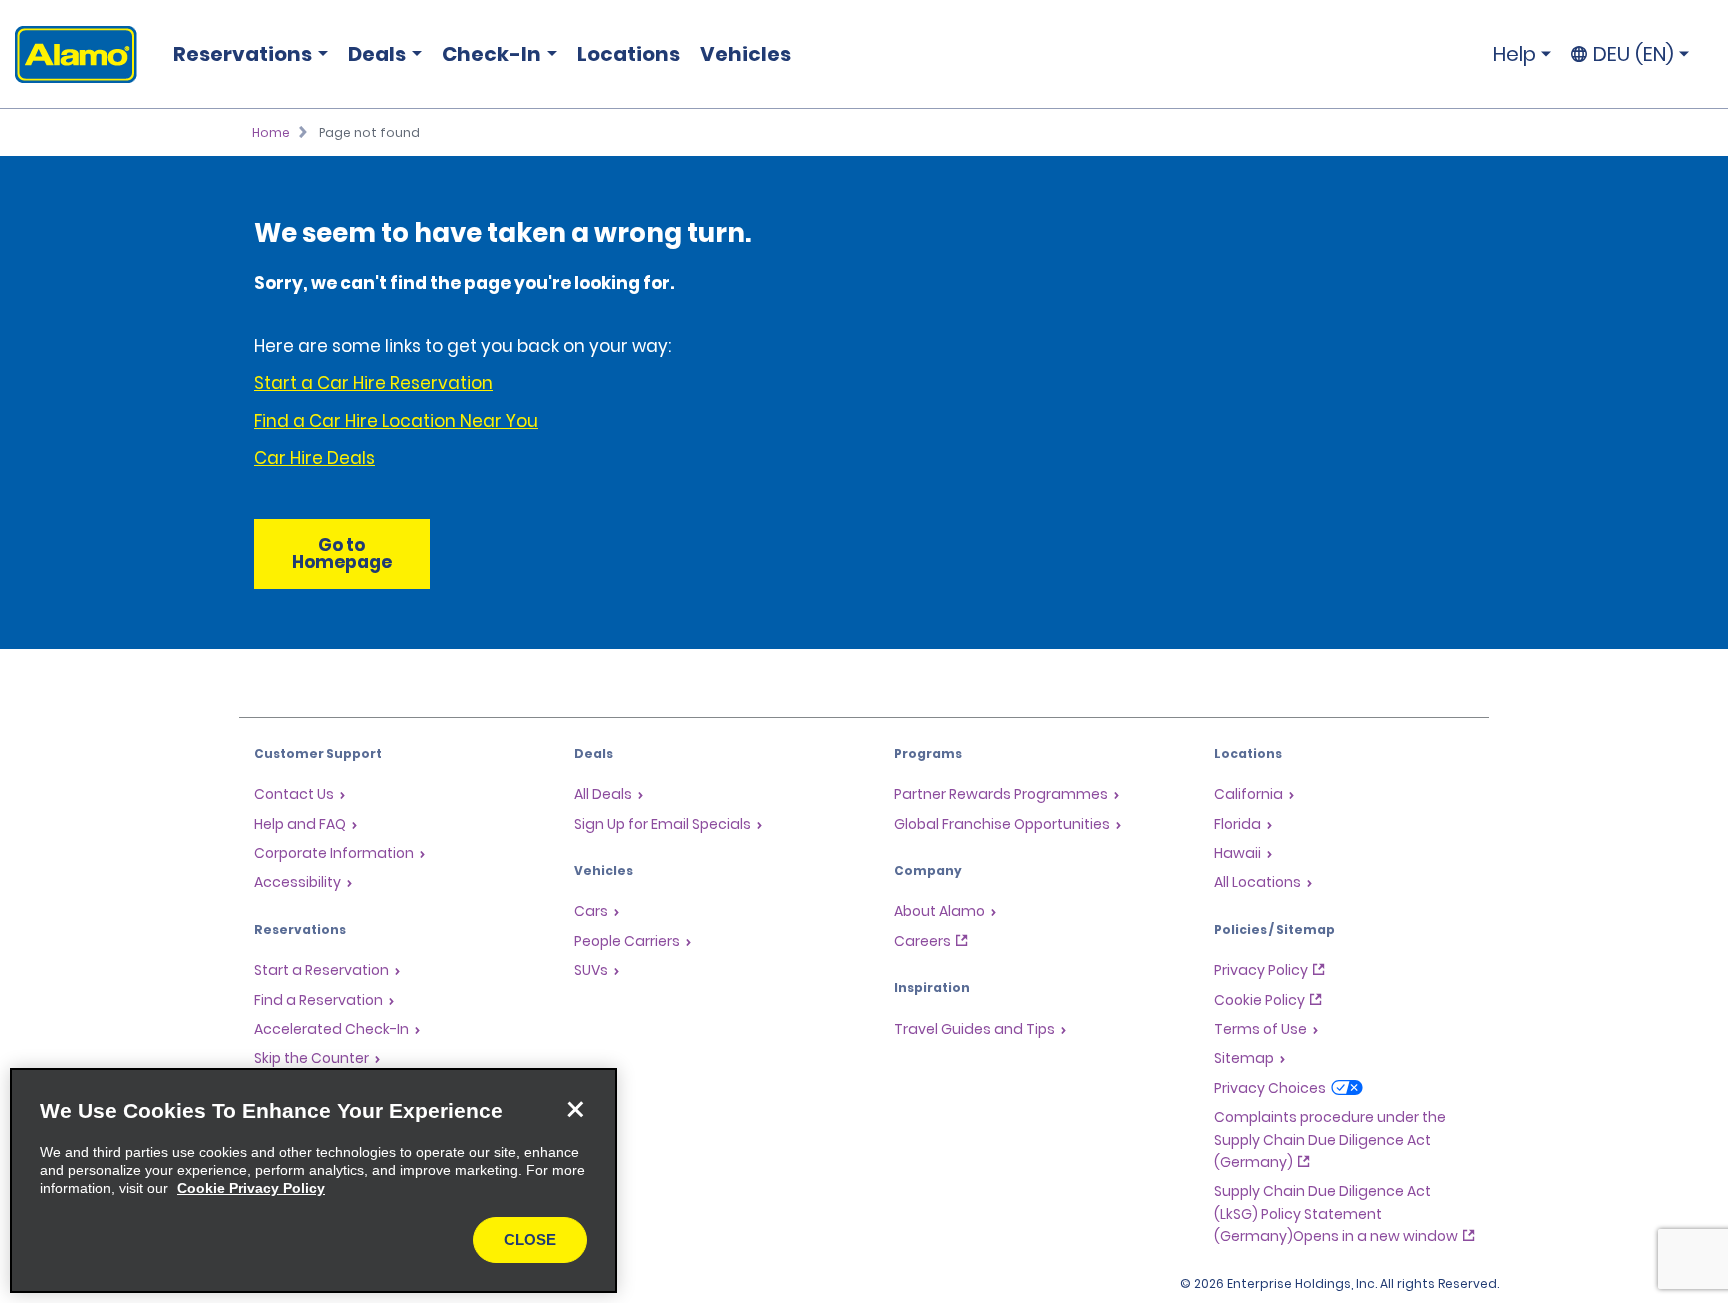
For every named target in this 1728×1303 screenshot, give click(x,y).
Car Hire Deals (314, 458)
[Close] (575, 1110)
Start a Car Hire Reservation (373, 383)
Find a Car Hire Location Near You (396, 421)
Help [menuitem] (1514, 54)
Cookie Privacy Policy (251, 1188)
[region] (313, 1180)
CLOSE (530, 1239)
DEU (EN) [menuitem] (1633, 54)
